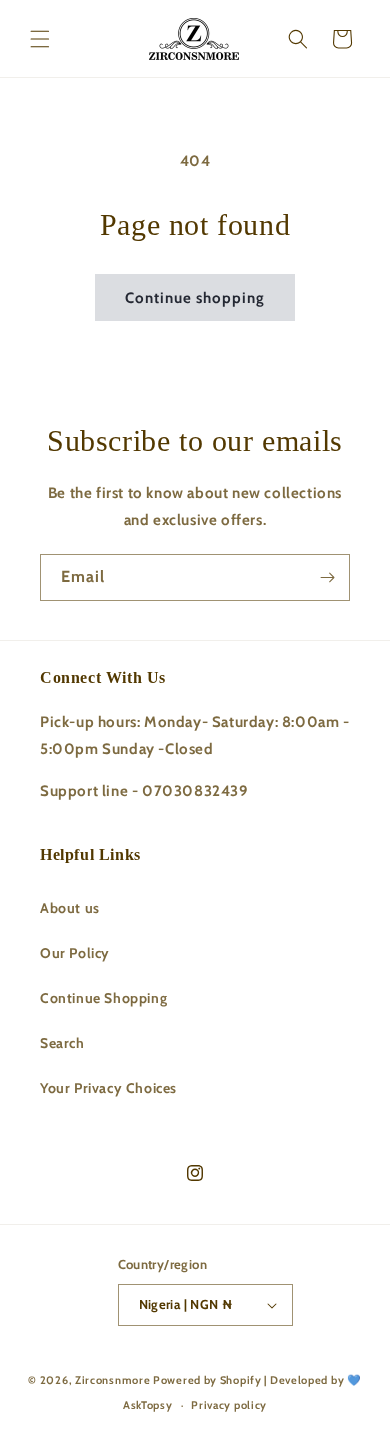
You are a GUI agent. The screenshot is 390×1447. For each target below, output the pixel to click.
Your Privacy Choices (108, 1088)
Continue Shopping (103, 998)
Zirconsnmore (112, 1380)
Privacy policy (229, 1405)
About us (70, 908)
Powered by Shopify (207, 1380)
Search (62, 1043)
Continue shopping (195, 298)
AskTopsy (148, 1405)
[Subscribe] (327, 577)
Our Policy (75, 953)
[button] (40, 39)
